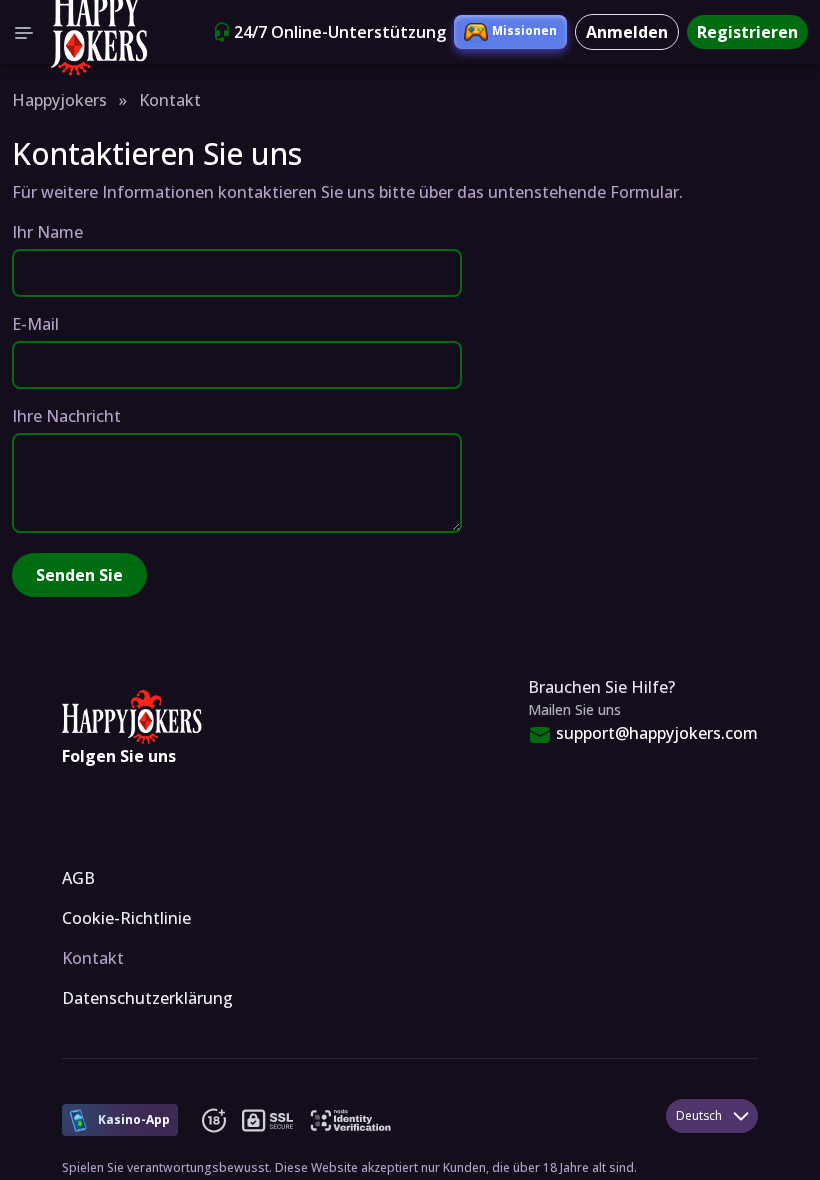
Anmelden (627, 32)
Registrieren (747, 32)
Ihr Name (47, 232)
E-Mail (35, 324)
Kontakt (93, 958)
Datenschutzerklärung (147, 998)
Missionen (524, 30)
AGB (78, 878)
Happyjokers (59, 100)
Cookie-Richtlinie (126, 918)
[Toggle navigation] (24, 32)
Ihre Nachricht (66, 416)
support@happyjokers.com (657, 733)
